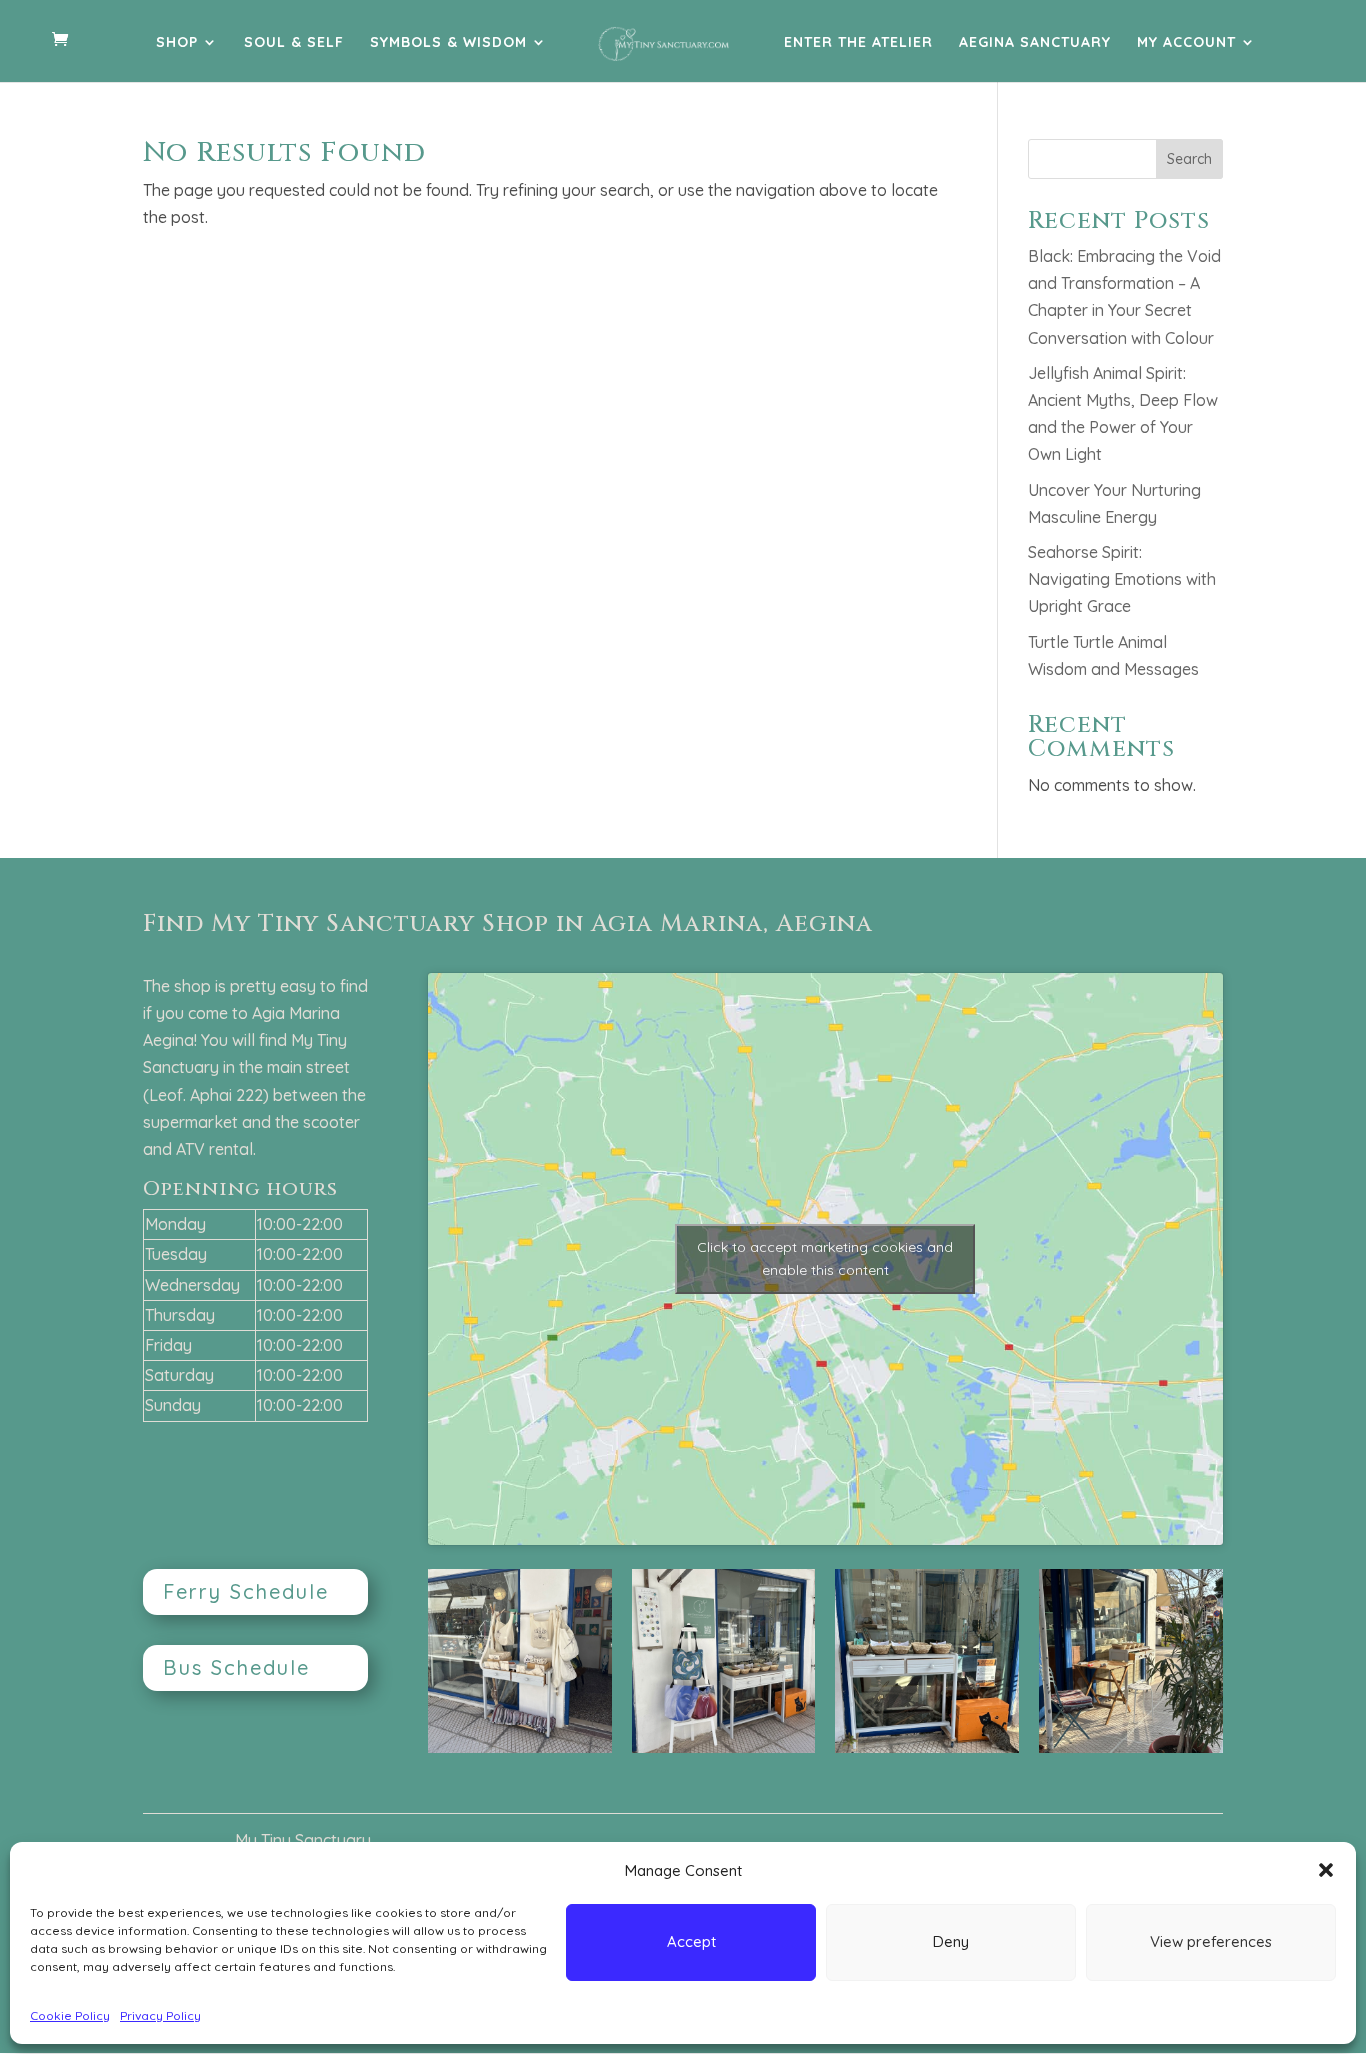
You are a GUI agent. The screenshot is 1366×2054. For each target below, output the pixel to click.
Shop (177, 43)
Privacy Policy (160, 2015)
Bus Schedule (236, 1667)
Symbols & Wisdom (448, 43)
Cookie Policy (70, 2015)
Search (1189, 159)
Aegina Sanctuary (1035, 43)
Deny (951, 1941)
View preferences (1211, 1941)
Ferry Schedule (246, 1591)
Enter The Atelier (858, 43)
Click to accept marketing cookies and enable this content (825, 1258)
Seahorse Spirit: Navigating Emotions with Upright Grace (1122, 579)
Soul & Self (294, 43)
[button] (1326, 1870)
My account (1186, 43)
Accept (691, 1941)
